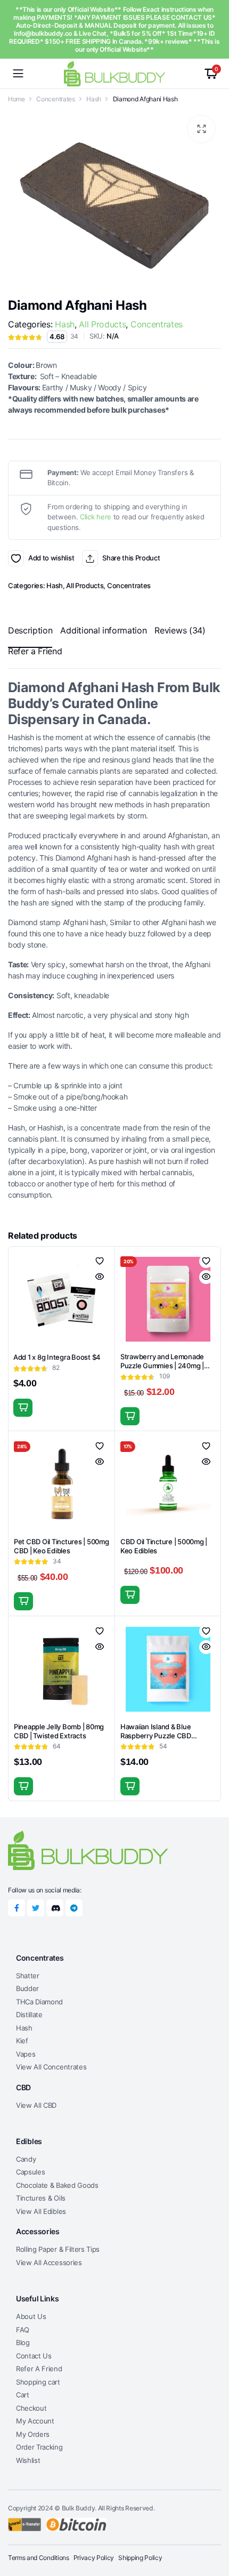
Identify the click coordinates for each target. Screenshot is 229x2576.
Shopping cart (38, 2382)
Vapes (26, 2054)
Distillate (29, 2015)
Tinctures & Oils (41, 2198)
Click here (96, 517)
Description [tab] (30, 630)
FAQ (23, 2330)
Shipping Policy (140, 2558)
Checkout (31, 2408)
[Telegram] (74, 1908)
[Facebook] (17, 1908)
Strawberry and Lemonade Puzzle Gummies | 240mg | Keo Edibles (162, 1366)
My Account (35, 2421)
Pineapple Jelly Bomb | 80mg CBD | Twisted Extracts (59, 1731)
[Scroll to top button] (212, 2528)
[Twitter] (36, 1908)
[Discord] (55, 1908)
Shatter (28, 1976)
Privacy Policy (94, 2558)
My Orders (33, 2434)
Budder (27, 1988)
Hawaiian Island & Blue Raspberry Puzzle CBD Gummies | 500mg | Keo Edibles (158, 1740)
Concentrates (55, 99)
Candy (26, 2159)
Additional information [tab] (103, 630)
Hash (94, 99)
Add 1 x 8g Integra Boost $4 (57, 1357)
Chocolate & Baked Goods (57, 2185)
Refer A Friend (39, 2369)
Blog (23, 2342)
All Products (102, 324)
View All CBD (36, 2105)
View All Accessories (49, 2262)
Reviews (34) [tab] (180, 630)
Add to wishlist (16, 558)
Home (17, 99)
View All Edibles (41, 2211)
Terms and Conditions (39, 2558)
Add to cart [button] (23, 1408)
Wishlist (28, 2460)
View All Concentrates (51, 2067)
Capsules (30, 2172)
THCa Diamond (39, 2002)
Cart (23, 2395)
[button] (201, 129)
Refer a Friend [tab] (35, 651)
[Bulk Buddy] (114, 73)
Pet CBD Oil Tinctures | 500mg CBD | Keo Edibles (61, 1546)
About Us (31, 2316)
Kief (22, 2041)
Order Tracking (39, 2447)
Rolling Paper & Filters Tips (58, 2249)
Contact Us (34, 2356)
